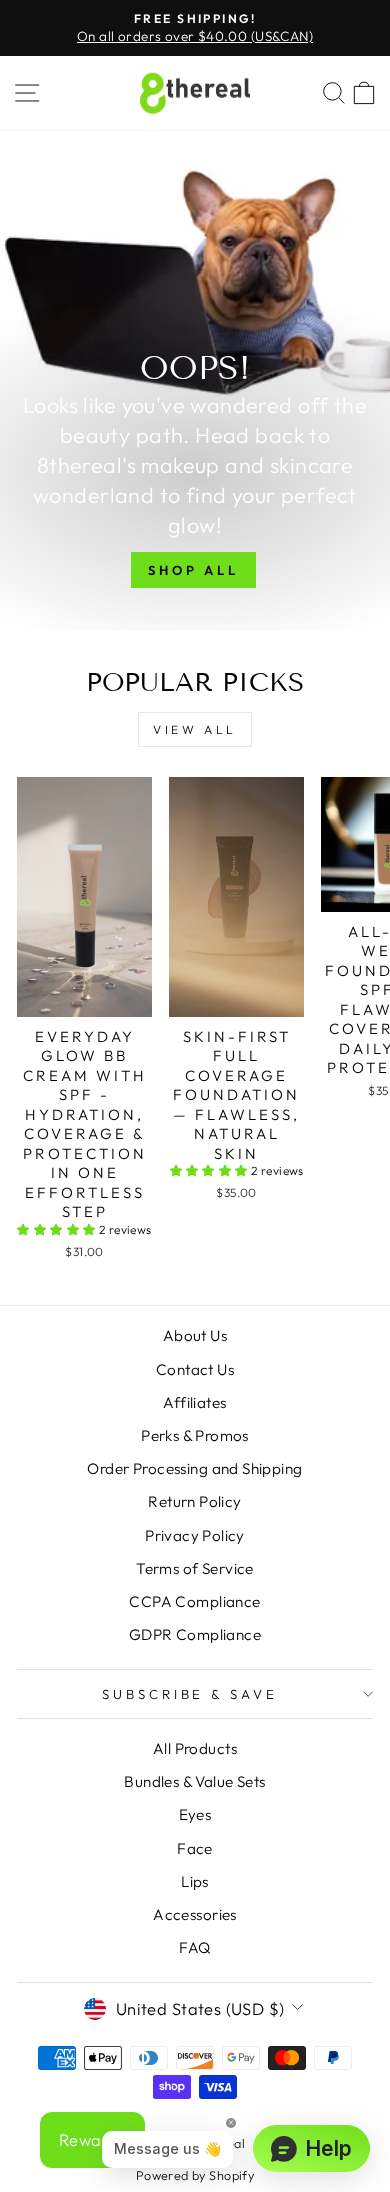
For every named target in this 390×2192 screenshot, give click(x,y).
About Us (195, 1335)
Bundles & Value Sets (194, 1781)
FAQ (194, 1947)
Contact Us (195, 1369)
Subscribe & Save (190, 1694)
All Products (195, 1748)
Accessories (195, 1914)
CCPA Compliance (194, 1601)
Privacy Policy (195, 1535)
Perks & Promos (195, 1435)
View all (195, 729)
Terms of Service (195, 1568)
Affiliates (194, 1402)
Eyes (195, 1814)
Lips (195, 1881)
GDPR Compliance (195, 1634)
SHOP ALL (193, 570)
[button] (58, 1229)
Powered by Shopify (195, 2175)
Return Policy (194, 1501)
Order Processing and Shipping (194, 1468)
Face (195, 1848)
